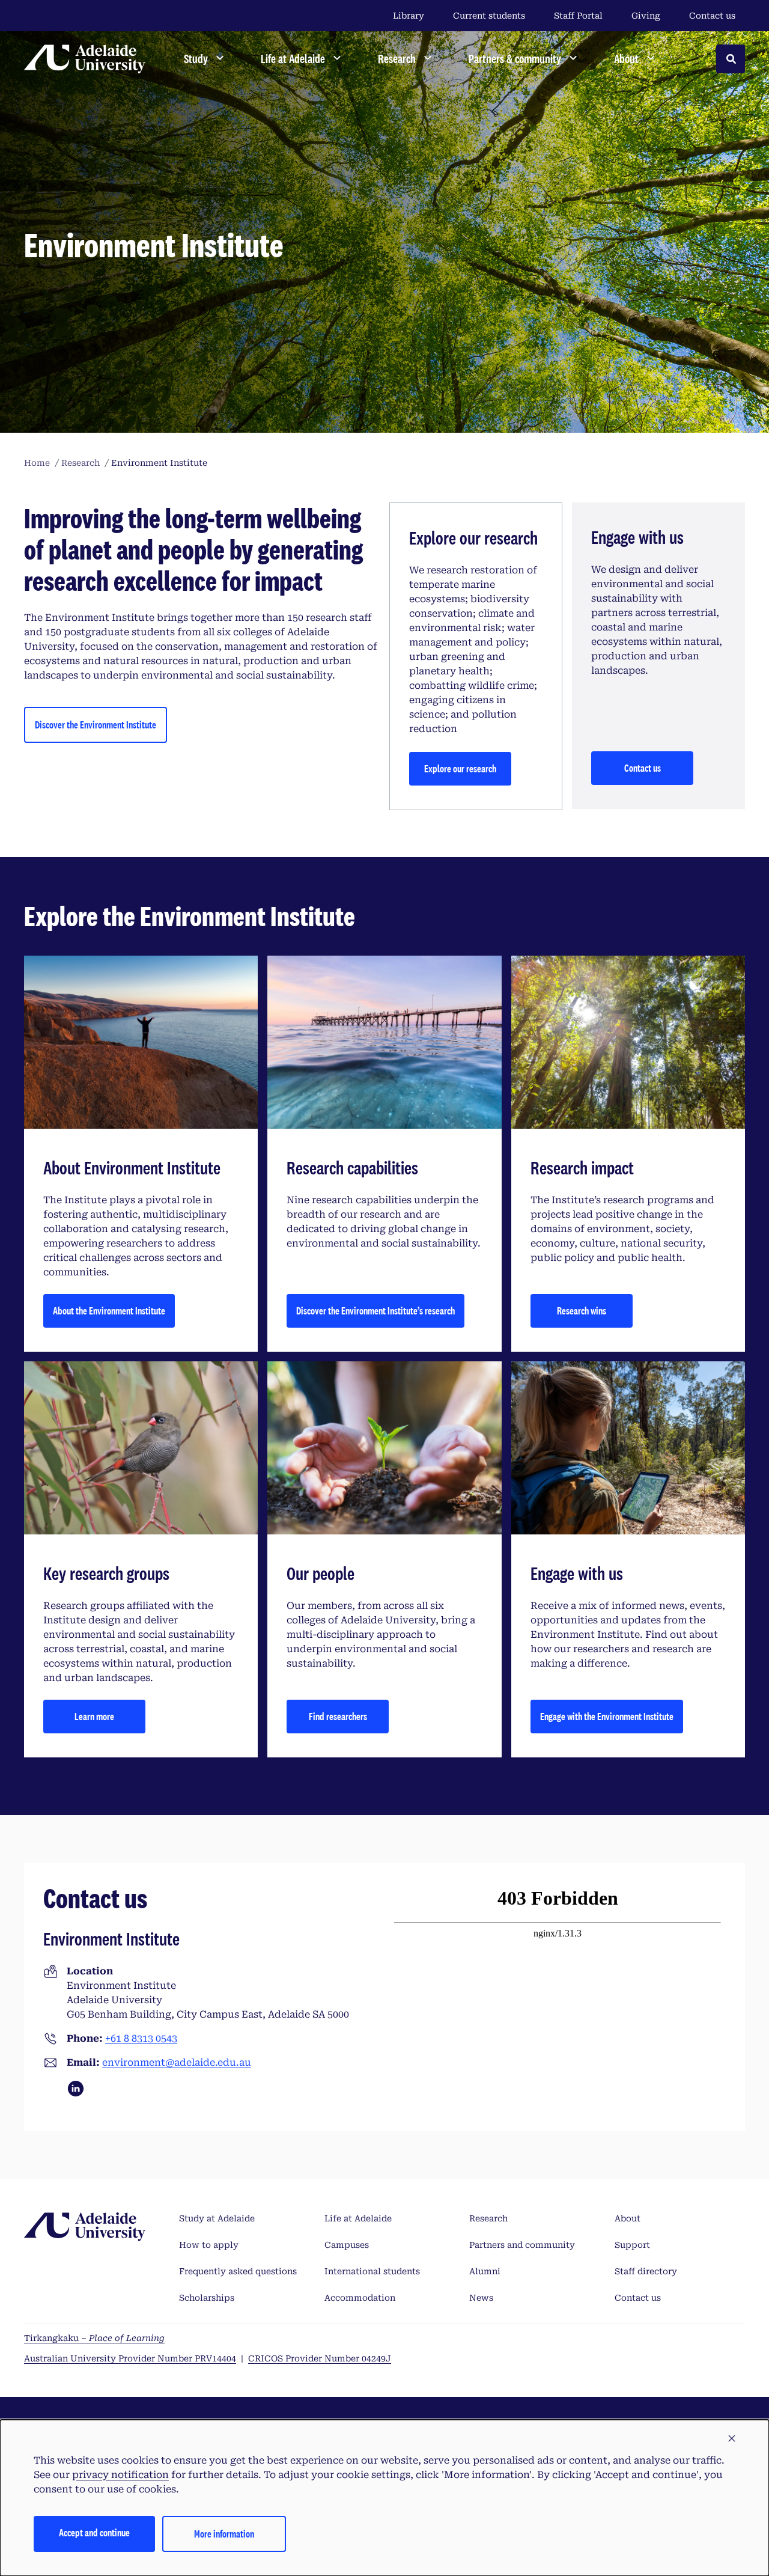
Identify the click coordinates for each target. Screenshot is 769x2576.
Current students (489, 16)
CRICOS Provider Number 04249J (320, 2358)
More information (224, 2534)
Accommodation (360, 2298)
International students (372, 2271)
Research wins (582, 1311)
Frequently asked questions (238, 2271)
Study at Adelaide (217, 2218)
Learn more (94, 1716)
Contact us (712, 16)
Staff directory (646, 2271)
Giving (646, 16)
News (481, 2298)
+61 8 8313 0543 (141, 2038)
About (628, 2218)
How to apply (209, 2245)
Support (632, 2245)
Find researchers (338, 1716)
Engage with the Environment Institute (607, 1716)
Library (409, 16)
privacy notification (120, 2475)
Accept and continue (94, 2532)
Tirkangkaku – (94, 2338)
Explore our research (460, 768)
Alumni (485, 2271)
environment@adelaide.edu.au (177, 2062)
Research (488, 2218)
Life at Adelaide (358, 2218)
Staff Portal (578, 16)
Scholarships (207, 2298)
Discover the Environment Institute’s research (375, 1311)
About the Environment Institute (109, 1311)
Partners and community (522, 2245)
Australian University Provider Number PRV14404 (130, 2358)
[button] (732, 2439)
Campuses (347, 2245)
